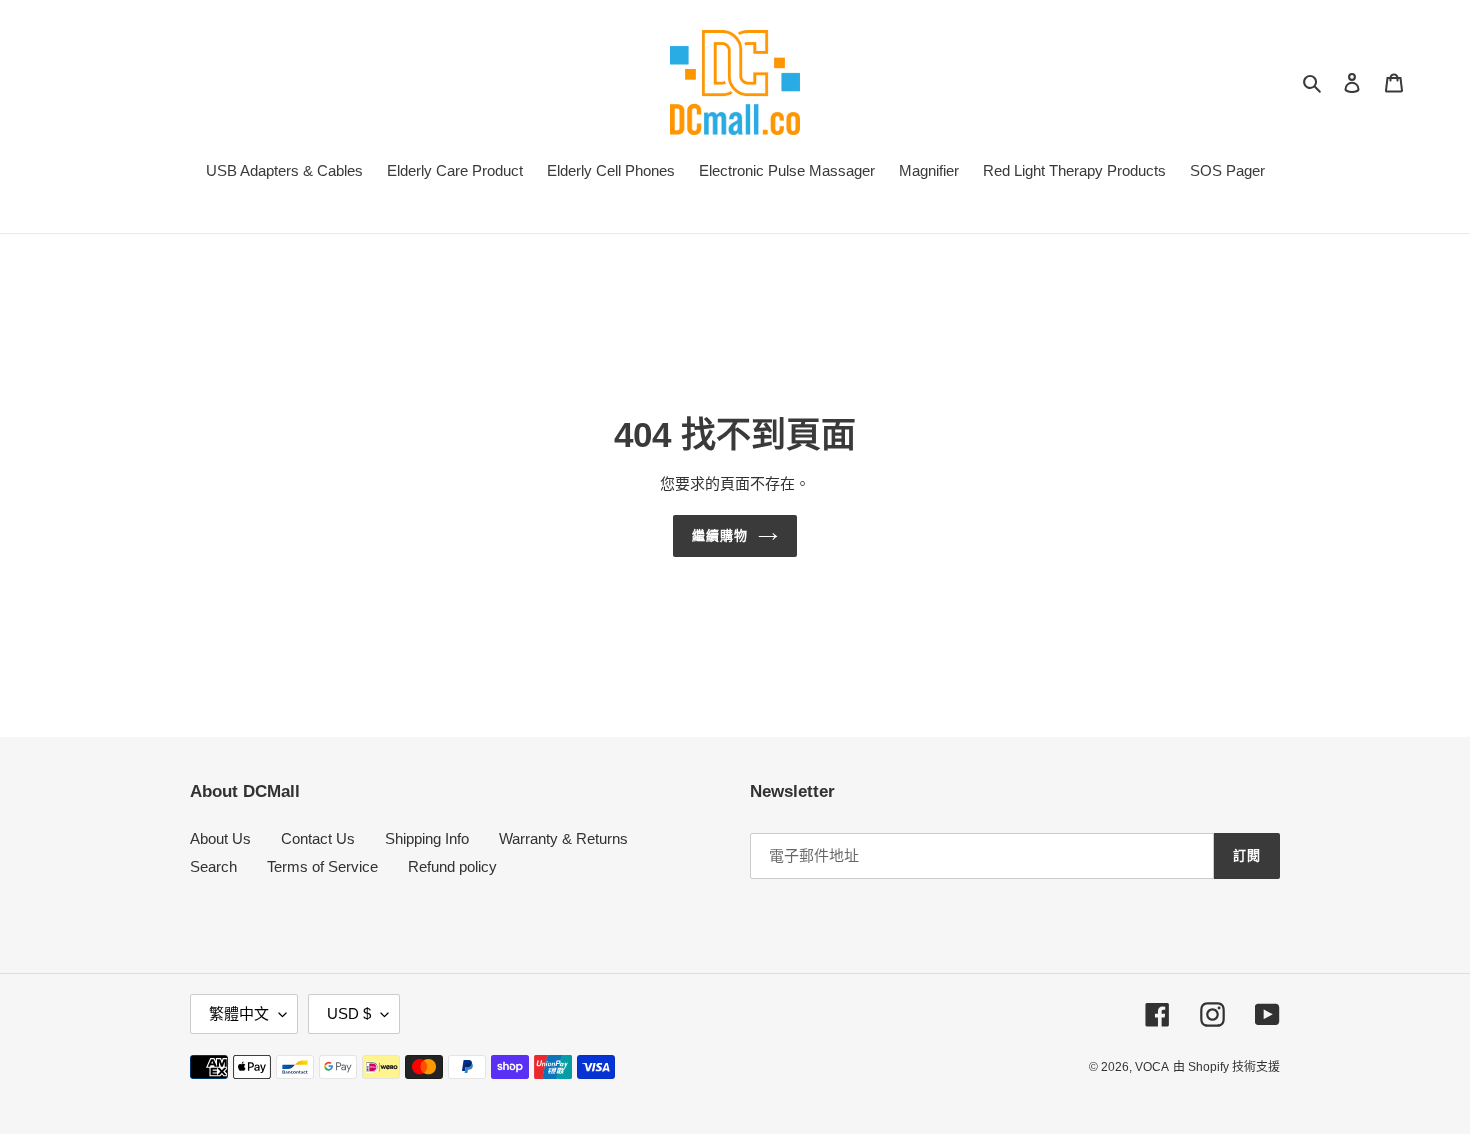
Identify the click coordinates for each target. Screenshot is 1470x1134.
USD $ (349, 1013)
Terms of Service (322, 866)
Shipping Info (427, 838)
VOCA (1152, 1067)
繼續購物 (720, 535)
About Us (220, 838)
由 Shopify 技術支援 (1226, 1067)
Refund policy (452, 866)
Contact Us (318, 838)
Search (213, 866)
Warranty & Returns (563, 838)
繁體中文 (239, 1013)
